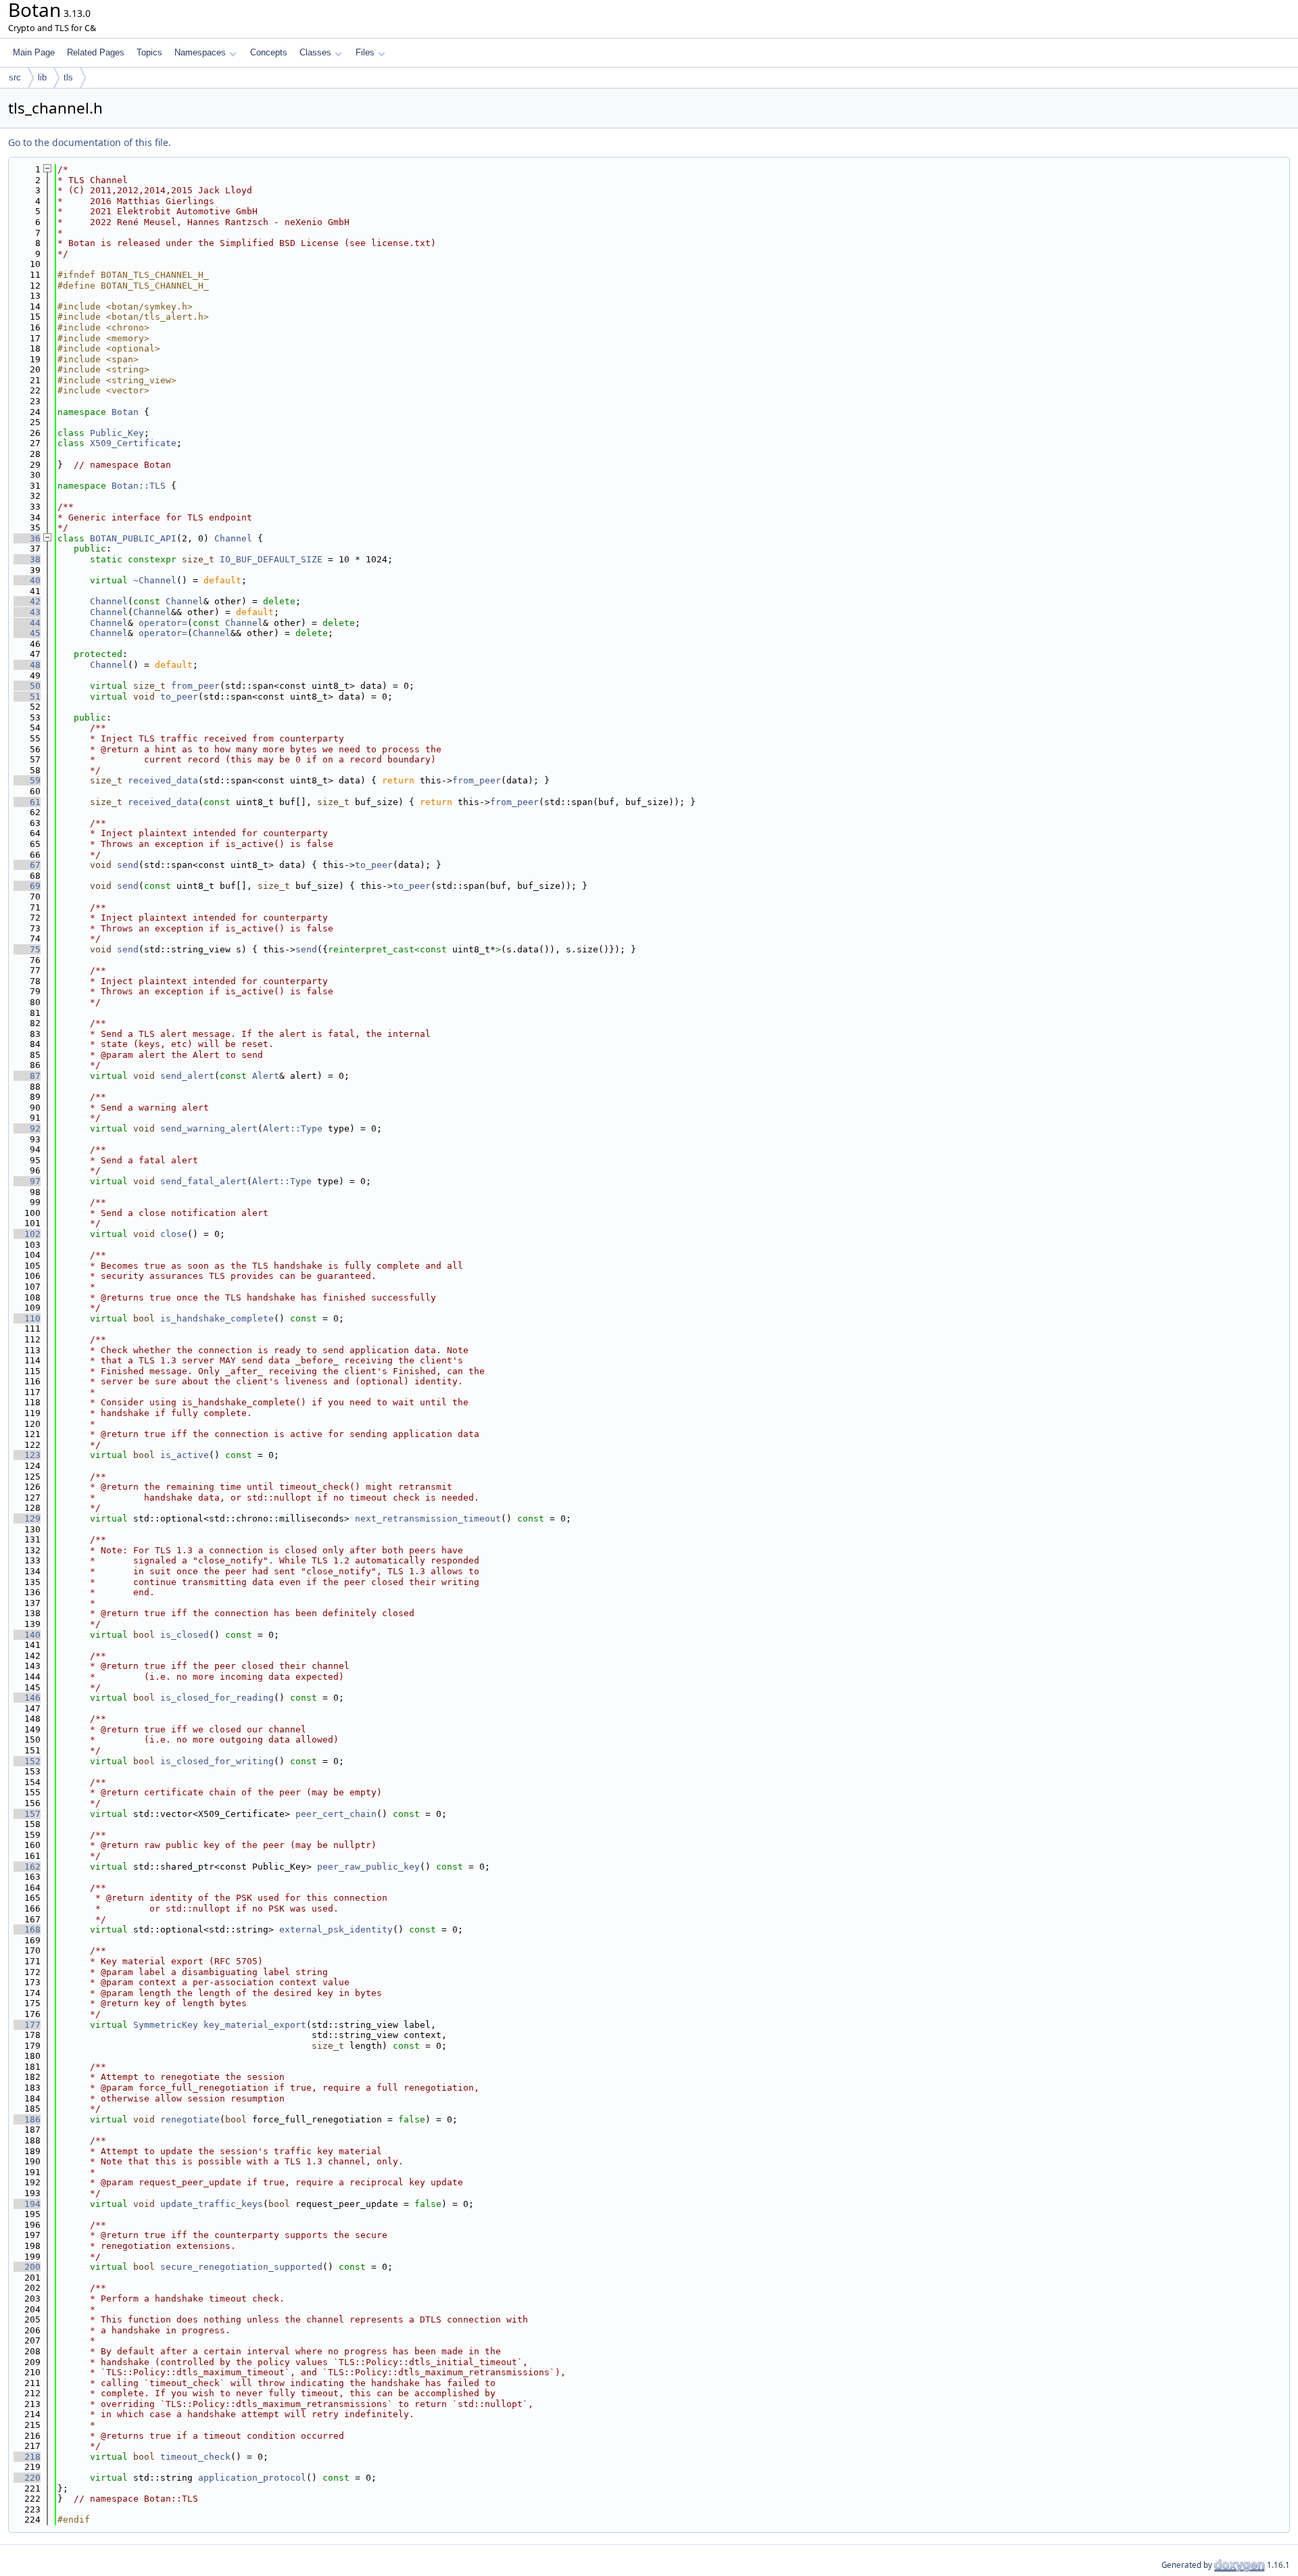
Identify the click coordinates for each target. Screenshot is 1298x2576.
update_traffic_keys (212, 2204)
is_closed (185, 1635)
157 (27, 1814)
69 (27, 886)
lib (42, 77)
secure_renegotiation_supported (241, 2267)
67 (27, 865)
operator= (163, 623)
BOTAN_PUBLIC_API (133, 538)
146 (27, 1698)
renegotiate (190, 2119)
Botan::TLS (139, 486)
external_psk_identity (336, 1929)
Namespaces (200, 52)
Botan (125, 412)
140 (27, 1635)
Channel (233, 538)
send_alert (187, 1076)
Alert (266, 1076)
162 (27, 1867)
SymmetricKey (166, 2025)
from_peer (195, 686)
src (15, 77)
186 (27, 2119)
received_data (163, 780)
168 (27, 1929)
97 (27, 1181)
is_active (185, 1455)
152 (27, 1761)
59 (27, 780)
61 (27, 802)
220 (27, 2478)
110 (27, 1318)
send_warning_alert (209, 1128)
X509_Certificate (133, 443)
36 (27, 538)
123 (27, 1455)
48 (27, 665)
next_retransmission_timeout (428, 1518)
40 (27, 580)
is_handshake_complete (217, 1318)
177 (27, 2025)
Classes (315, 52)
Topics (149, 52)
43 (27, 612)
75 (27, 949)
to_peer (179, 697)
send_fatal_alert (203, 1181)
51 (27, 697)
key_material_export (255, 2025)
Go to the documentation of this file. (90, 142)
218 (27, 2457)
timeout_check (195, 2457)
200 (27, 2267)
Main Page (34, 52)
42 (27, 601)
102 (27, 1234)
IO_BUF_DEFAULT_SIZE (271, 559)
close (174, 1234)
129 (27, 1518)
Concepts (269, 52)
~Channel (155, 580)
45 (27, 633)
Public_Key (117, 433)
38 (27, 559)
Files (365, 52)
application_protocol (252, 2478)
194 (27, 2204)
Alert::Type (293, 1128)
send (128, 865)
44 (27, 623)
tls (68, 77)
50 (27, 686)
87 (27, 1076)
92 (27, 1128)
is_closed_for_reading (217, 1698)
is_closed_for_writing (217, 1761)
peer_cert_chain (336, 1814)
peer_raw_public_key (368, 1867)
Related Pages (96, 52)
